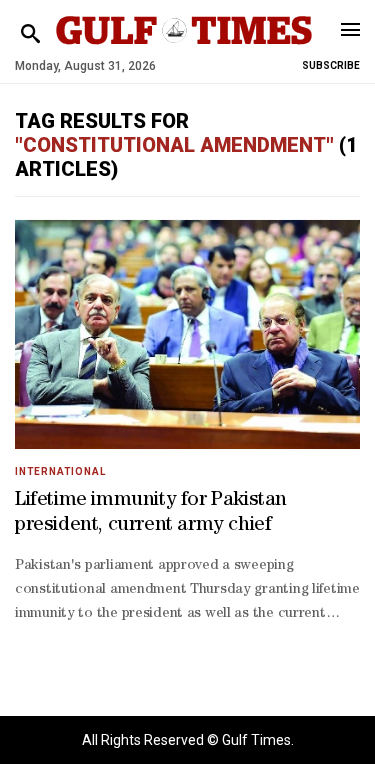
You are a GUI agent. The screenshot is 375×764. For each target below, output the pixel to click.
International (60, 471)
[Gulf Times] (184, 49)
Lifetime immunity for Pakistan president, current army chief (151, 513)
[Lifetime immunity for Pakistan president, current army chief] (187, 334)
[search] (30, 34)
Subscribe (331, 65)
